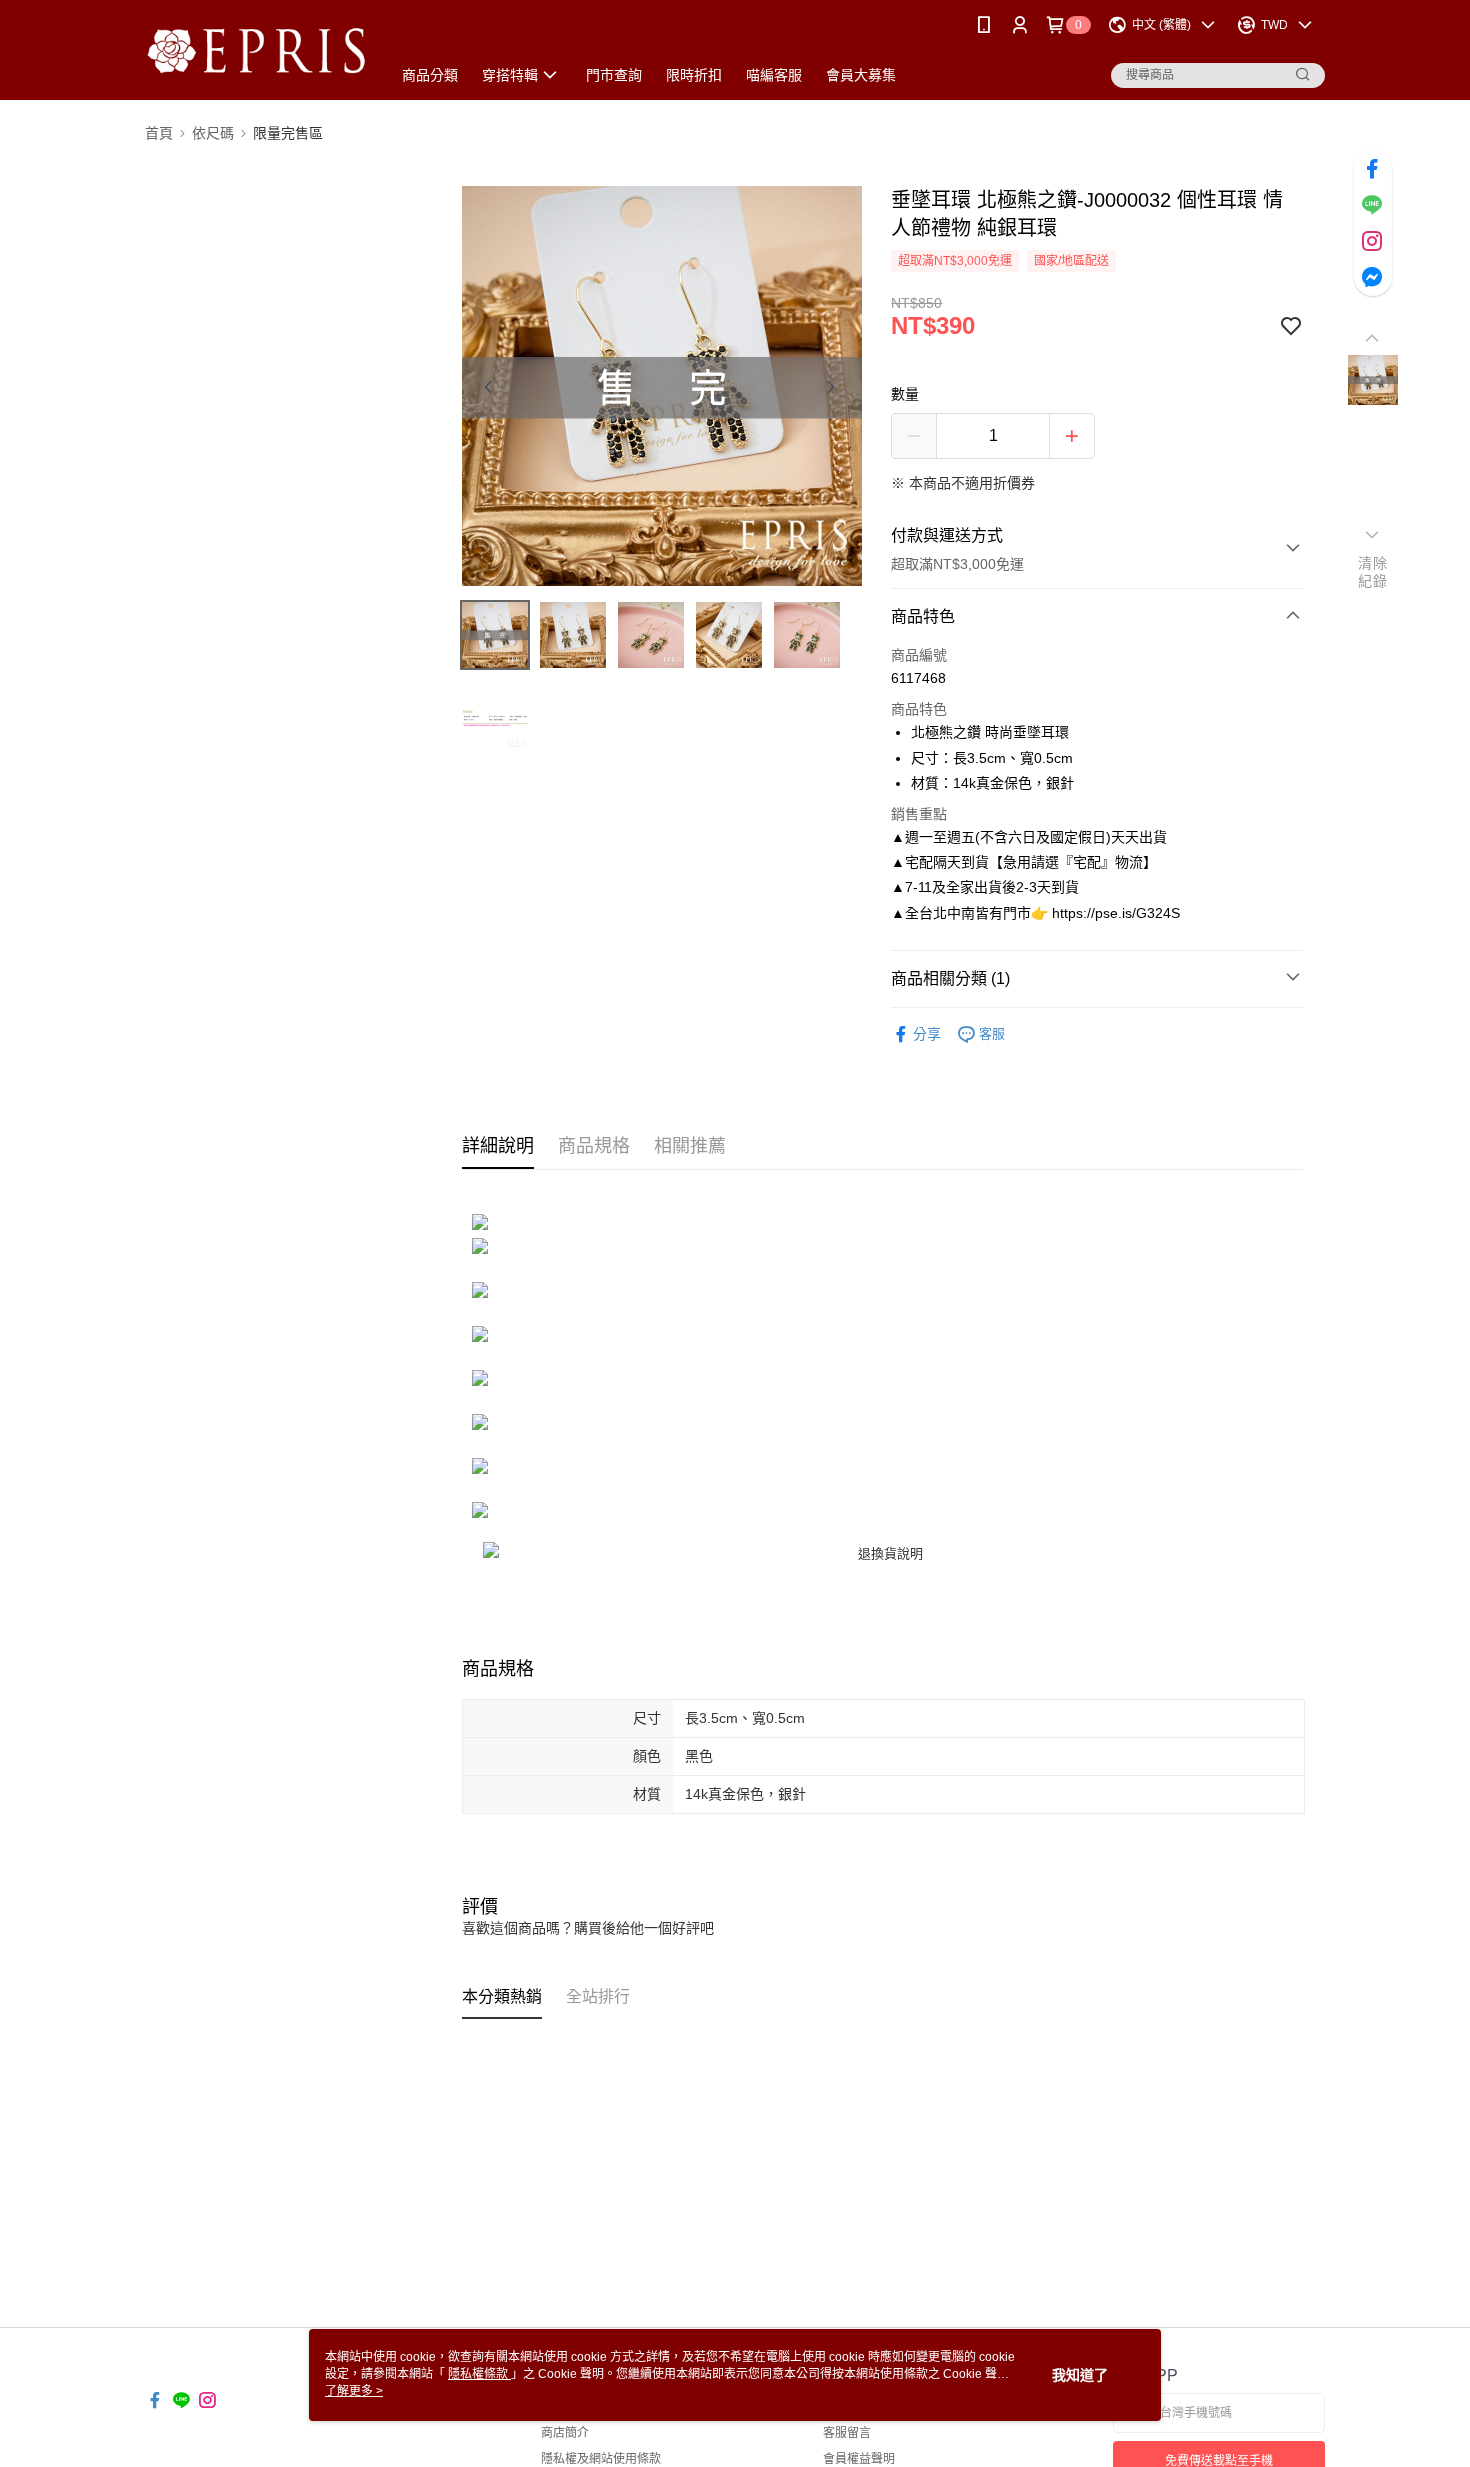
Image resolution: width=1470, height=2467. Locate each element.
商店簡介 (565, 2433)
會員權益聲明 (859, 2459)
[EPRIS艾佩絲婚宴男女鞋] (256, 52)
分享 (927, 1034)
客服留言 (847, 2433)
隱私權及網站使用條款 (601, 2459)
